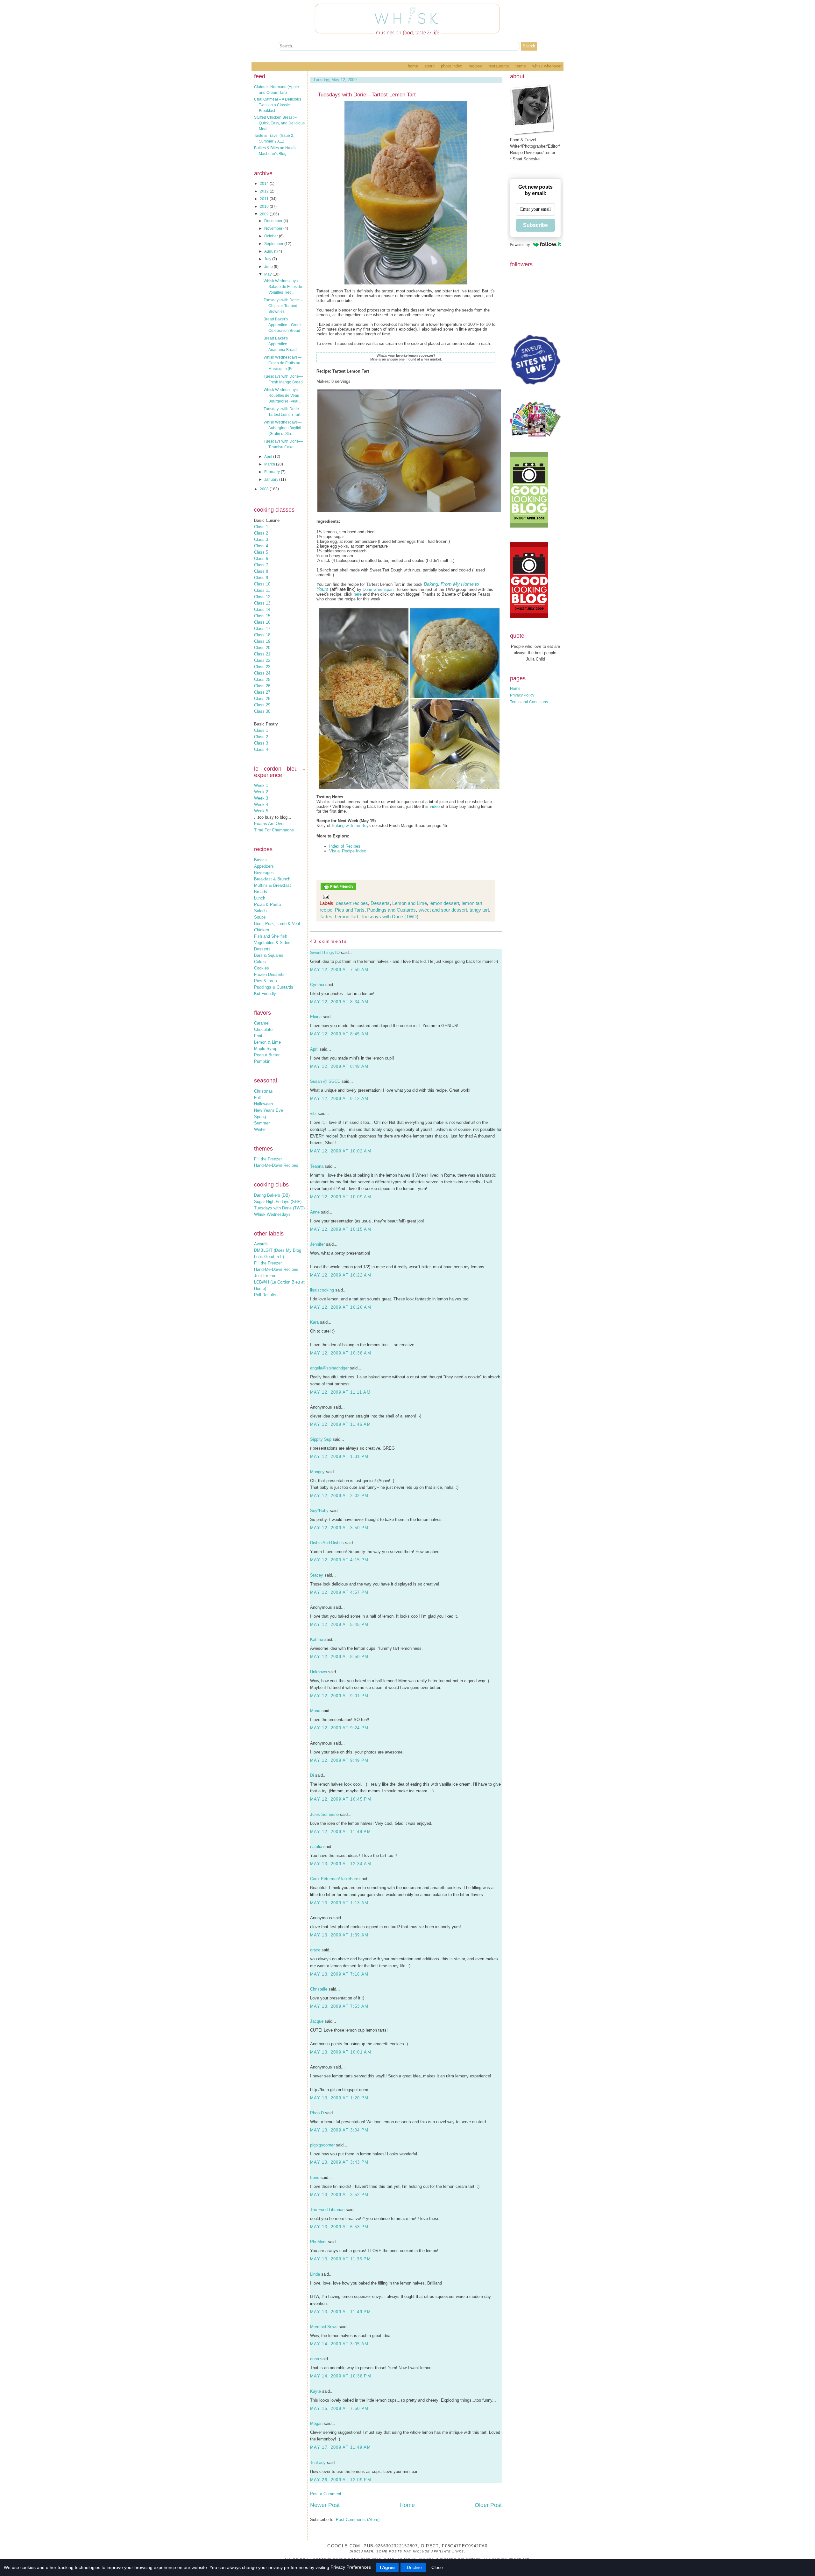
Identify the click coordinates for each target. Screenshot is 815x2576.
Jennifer (317, 1244)
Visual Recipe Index (348, 851)
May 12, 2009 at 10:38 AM (341, 1353)
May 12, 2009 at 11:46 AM (340, 1424)
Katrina (317, 1639)
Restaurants (499, 66)
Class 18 (262, 635)
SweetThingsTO (325, 952)
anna (315, 2359)
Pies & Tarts (266, 981)
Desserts (262, 949)
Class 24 (262, 673)
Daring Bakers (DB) (272, 1195)
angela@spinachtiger (329, 1368)
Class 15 (262, 616)
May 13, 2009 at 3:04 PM (339, 2130)
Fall (257, 1098)
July (268, 259)
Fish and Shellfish (271, 936)
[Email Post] (325, 896)
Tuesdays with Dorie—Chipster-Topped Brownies (283, 306)
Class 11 (262, 590)
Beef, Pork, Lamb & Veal (277, 924)
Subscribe (535, 225)
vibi (313, 1113)
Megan (316, 2423)
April (269, 457)
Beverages (264, 873)
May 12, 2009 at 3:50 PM (339, 1528)
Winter (260, 1129)
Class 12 (262, 597)
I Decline (413, 2567)
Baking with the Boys (351, 826)
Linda (315, 2274)
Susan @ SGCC (325, 1081)
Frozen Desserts (269, 974)
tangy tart (479, 910)
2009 (265, 214)
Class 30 (262, 711)
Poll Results (265, 1295)
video (435, 806)
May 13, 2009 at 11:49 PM (340, 2312)
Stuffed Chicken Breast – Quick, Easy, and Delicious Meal (279, 123)
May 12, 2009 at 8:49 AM (339, 1066)
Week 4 (261, 805)
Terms (521, 66)
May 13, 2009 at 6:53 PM (339, 2227)
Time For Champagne (274, 830)
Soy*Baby (319, 1511)
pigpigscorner (322, 2145)
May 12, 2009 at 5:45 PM (339, 1624)
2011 (265, 199)
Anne (315, 1212)
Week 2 (261, 792)
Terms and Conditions (529, 702)
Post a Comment (326, 2494)
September (274, 244)
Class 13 (262, 603)
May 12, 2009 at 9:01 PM (339, 1696)
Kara (314, 1322)
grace (315, 1950)
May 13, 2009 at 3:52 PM (339, 2195)
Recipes (475, 66)
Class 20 (262, 648)
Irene (315, 2177)
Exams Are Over (269, 824)
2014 (265, 184)
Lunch (260, 898)
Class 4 (261, 546)
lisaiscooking (322, 1290)
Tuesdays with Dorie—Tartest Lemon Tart (367, 95)
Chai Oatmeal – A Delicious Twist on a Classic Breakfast (278, 105)
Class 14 (262, 609)
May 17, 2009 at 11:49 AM (340, 2447)
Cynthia (317, 985)
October (272, 236)
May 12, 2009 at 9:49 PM (339, 1760)
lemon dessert (444, 903)
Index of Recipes (345, 846)
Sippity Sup (321, 1439)
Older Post (488, 2505)
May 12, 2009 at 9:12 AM (339, 1099)
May (268, 274)
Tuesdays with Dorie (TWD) (279, 1208)
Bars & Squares (269, 955)
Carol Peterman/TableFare (334, 1879)
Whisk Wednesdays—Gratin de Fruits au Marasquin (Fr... (283, 363)
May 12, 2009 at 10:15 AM (341, 1229)
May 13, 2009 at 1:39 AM (339, 1935)
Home (413, 66)
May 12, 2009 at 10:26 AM (341, 1307)
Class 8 (261, 571)
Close (437, 2567)
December (274, 221)
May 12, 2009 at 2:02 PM (339, 1496)
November (274, 228)
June (269, 267)
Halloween (263, 1104)
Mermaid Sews (324, 2327)
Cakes (260, 962)
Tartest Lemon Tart (339, 917)
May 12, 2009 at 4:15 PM (339, 1560)
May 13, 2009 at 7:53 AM (339, 2006)
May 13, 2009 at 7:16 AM (339, 1974)
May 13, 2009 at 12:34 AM (341, 1864)
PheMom (318, 2242)
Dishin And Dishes (327, 1543)
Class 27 (262, 692)
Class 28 (262, 699)
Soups (260, 917)
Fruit (258, 1036)
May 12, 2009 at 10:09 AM (341, 1197)
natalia (316, 1847)
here (358, 594)
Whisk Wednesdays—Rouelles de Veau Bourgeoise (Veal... (283, 395)
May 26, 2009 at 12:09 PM (341, 2480)
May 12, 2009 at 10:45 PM (341, 1799)
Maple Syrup (266, 1049)
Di (312, 1775)
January (272, 479)
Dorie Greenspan (378, 589)
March (270, 464)
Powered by (520, 245)
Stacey (317, 1575)
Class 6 (261, 559)
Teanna (317, 1166)
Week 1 (261, 785)
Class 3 (261, 539)
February (273, 472)
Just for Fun (265, 1276)
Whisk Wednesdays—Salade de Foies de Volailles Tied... (283, 287)
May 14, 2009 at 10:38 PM (341, 2376)
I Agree (387, 2567)
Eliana (316, 1017)
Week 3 (261, 798)
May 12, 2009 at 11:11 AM (340, 1392)
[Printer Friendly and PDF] (338, 889)
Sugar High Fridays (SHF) (278, 1202)
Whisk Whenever (547, 66)
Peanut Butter (267, 1055)
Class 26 (262, 686)
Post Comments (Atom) (358, 2520)
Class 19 (262, 641)
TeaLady (318, 2463)
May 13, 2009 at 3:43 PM (339, 2162)
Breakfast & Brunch (272, 879)
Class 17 (262, 629)
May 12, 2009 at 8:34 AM (339, 1002)
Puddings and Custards (391, 910)
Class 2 (261, 533)
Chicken (262, 930)
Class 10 (262, 584)
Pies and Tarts (350, 910)
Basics (260, 860)
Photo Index (452, 66)
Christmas (263, 1091)
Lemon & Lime (267, 1042)
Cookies (262, 968)
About (429, 66)
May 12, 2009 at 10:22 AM (341, 1275)
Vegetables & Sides (272, 943)
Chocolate (263, 1029)
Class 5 (261, 552)
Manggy (317, 1472)
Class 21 (262, 654)
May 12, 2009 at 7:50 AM (339, 970)
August (271, 251)
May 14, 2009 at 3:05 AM (339, 2344)
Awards (261, 1244)
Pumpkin (262, 1061)
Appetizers (264, 866)
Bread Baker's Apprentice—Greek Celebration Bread (283, 325)
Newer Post (325, 2505)
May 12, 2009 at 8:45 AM (339, 1034)
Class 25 (262, 679)
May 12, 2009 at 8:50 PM (339, 1657)
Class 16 (262, 622)
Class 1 (261, 527)
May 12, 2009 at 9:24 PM (339, 1728)
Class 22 (262, 660)
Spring (260, 1117)
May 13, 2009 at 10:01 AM (341, 2052)
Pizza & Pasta (267, 904)
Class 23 (262, 667)
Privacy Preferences (351, 2567)
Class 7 (261, 565)
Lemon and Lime (410, 903)
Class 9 (261, 578)
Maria (315, 1711)
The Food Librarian (327, 2210)
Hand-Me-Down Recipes (276, 1165)
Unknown (319, 1672)
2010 (265, 206)
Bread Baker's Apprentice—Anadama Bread (280, 344)
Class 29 (262, 705)
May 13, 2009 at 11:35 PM (340, 2259)
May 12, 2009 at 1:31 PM (339, 1456)
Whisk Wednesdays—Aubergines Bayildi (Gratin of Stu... (283, 428)
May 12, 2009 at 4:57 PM (339, 1592)
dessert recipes (352, 903)
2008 (265, 489)
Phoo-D (317, 2113)
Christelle (319, 1989)
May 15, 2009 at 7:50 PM (339, 2408)
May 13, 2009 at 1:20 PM (339, 2098)
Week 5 (261, 811)
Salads (260, 911)
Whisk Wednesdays (272, 1214)
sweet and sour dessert (443, 910)
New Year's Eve (269, 1110)
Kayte (315, 2391)
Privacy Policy (522, 695)
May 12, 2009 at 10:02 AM (341, 1151)
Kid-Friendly (265, 994)
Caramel (262, 1023)
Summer (262, 1123)
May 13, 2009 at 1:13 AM (339, 1903)
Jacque (317, 2021)
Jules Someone (324, 1814)
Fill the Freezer (268, 1159)
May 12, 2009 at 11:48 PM (340, 1832)
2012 (265, 191)
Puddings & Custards (274, 987)
